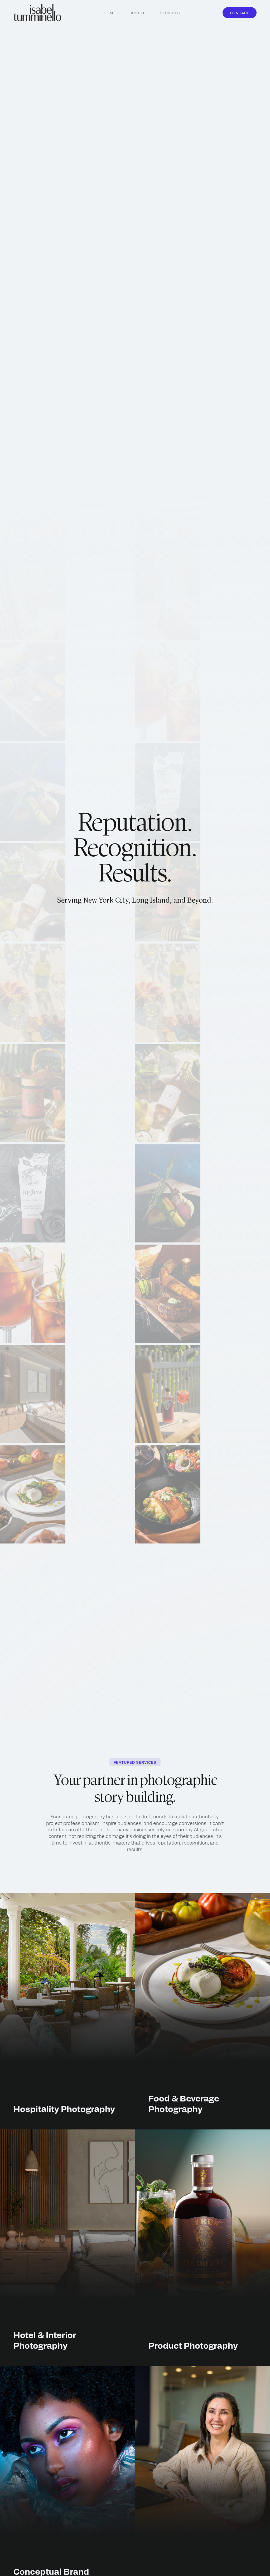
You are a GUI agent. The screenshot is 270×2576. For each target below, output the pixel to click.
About (138, 13)
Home (110, 13)
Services (170, 13)
